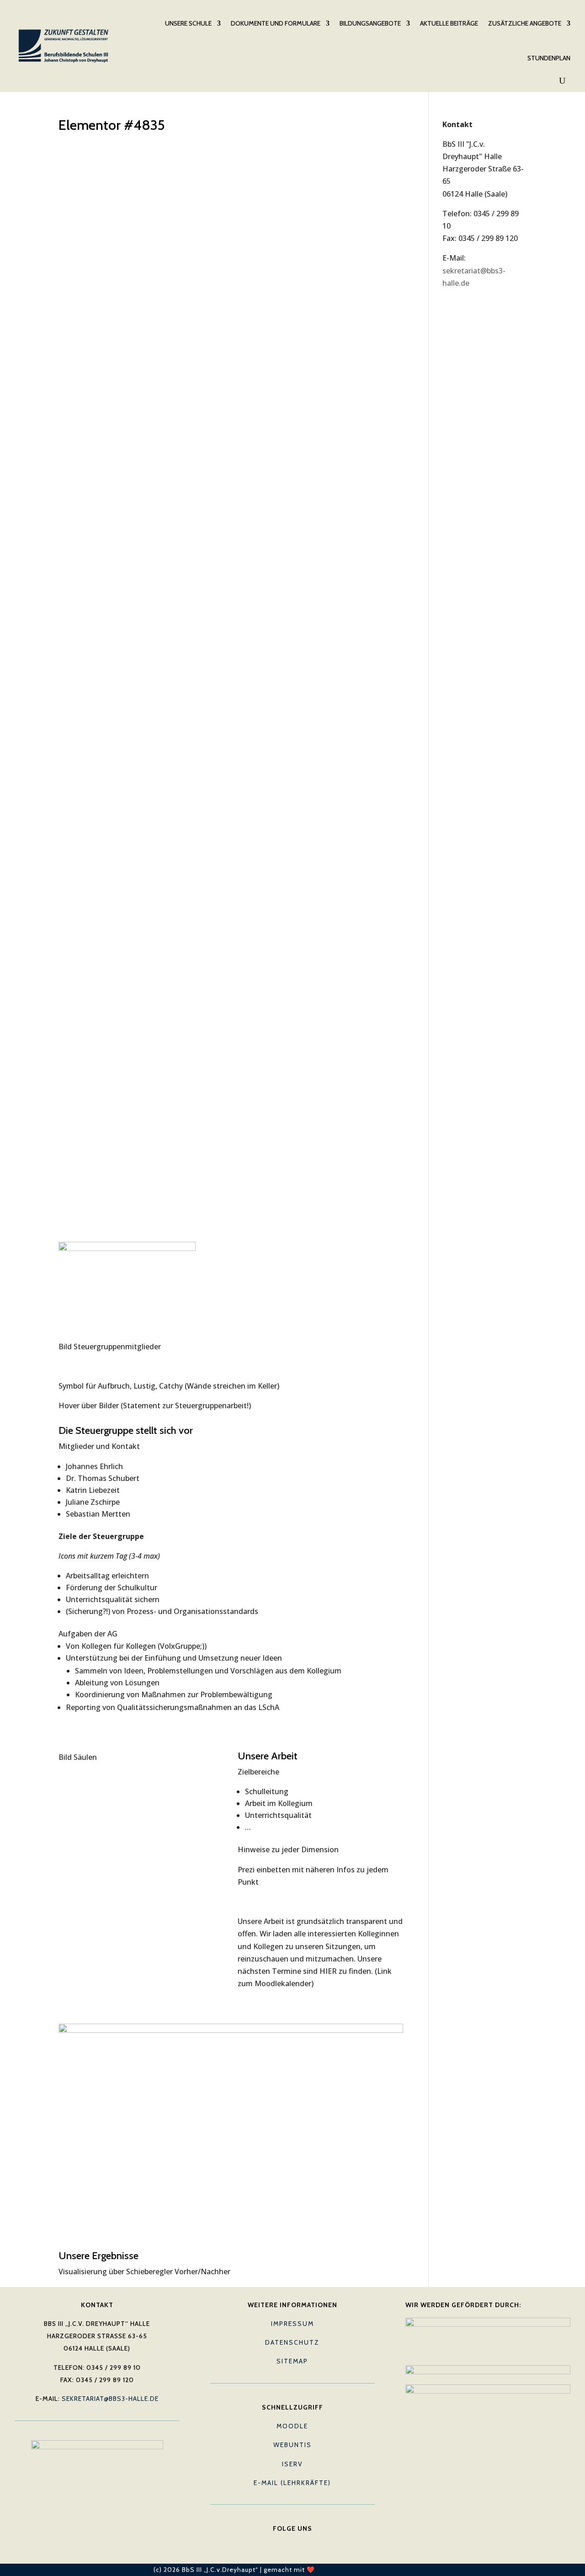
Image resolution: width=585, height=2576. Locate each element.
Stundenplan (549, 58)
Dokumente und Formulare (276, 23)
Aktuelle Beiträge (449, 23)
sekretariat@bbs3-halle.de (110, 2399)
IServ (292, 2464)
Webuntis (292, 2445)
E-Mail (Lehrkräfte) (292, 2483)
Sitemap (292, 2361)
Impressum (292, 2324)
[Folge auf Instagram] (311, 2543)
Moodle (292, 2426)
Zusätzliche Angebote (525, 23)
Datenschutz (292, 2342)
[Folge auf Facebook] (274, 2543)
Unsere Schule (188, 23)
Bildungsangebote (370, 23)
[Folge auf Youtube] (292, 2543)
